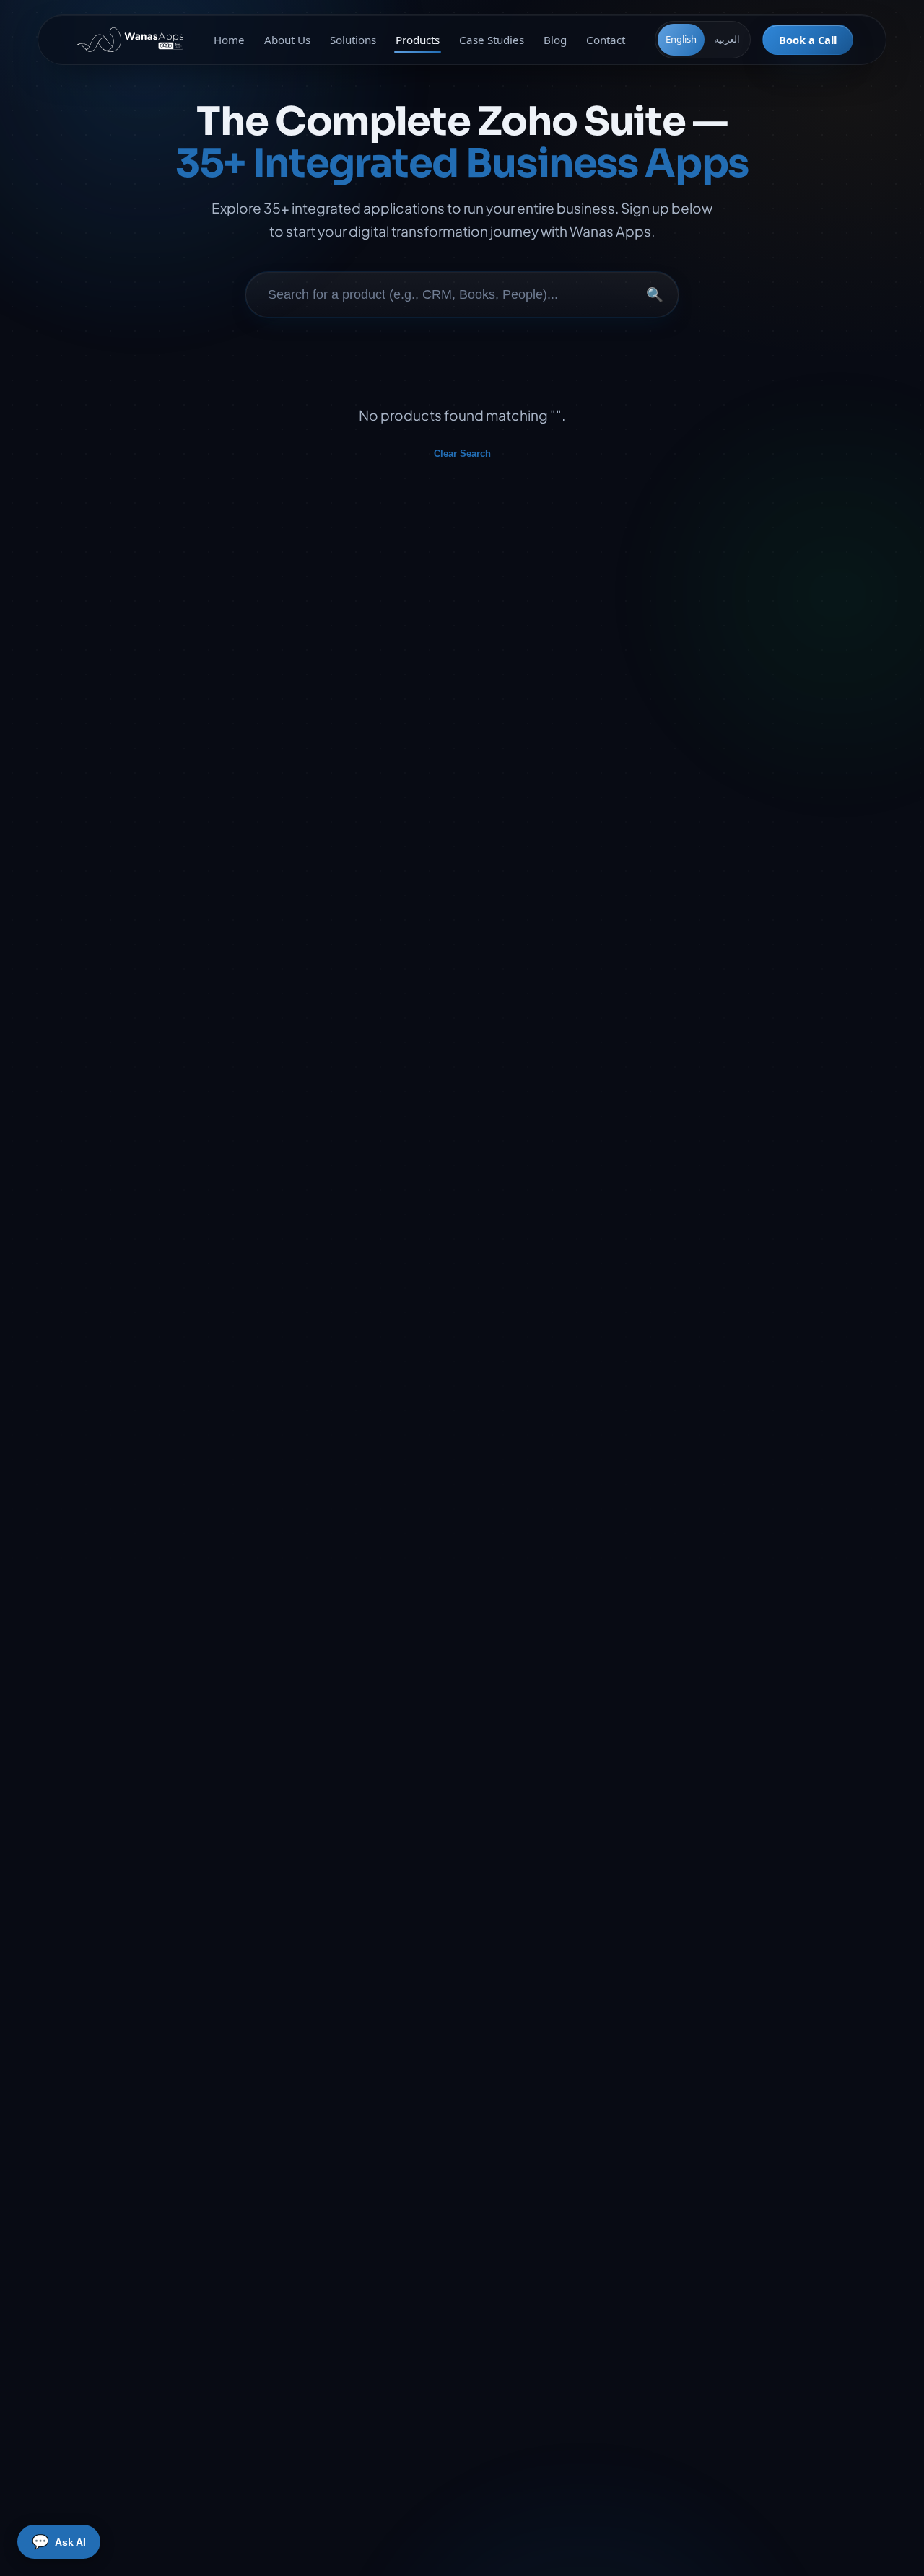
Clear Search (462, 454)
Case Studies (492, 40)
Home (229, 40)
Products (418, 40)
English (681, 39)
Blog (555, 40)
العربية (727, 39)
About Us (287, 40)
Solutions (353, 40)
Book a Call (808, 40)
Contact (606, 40)
